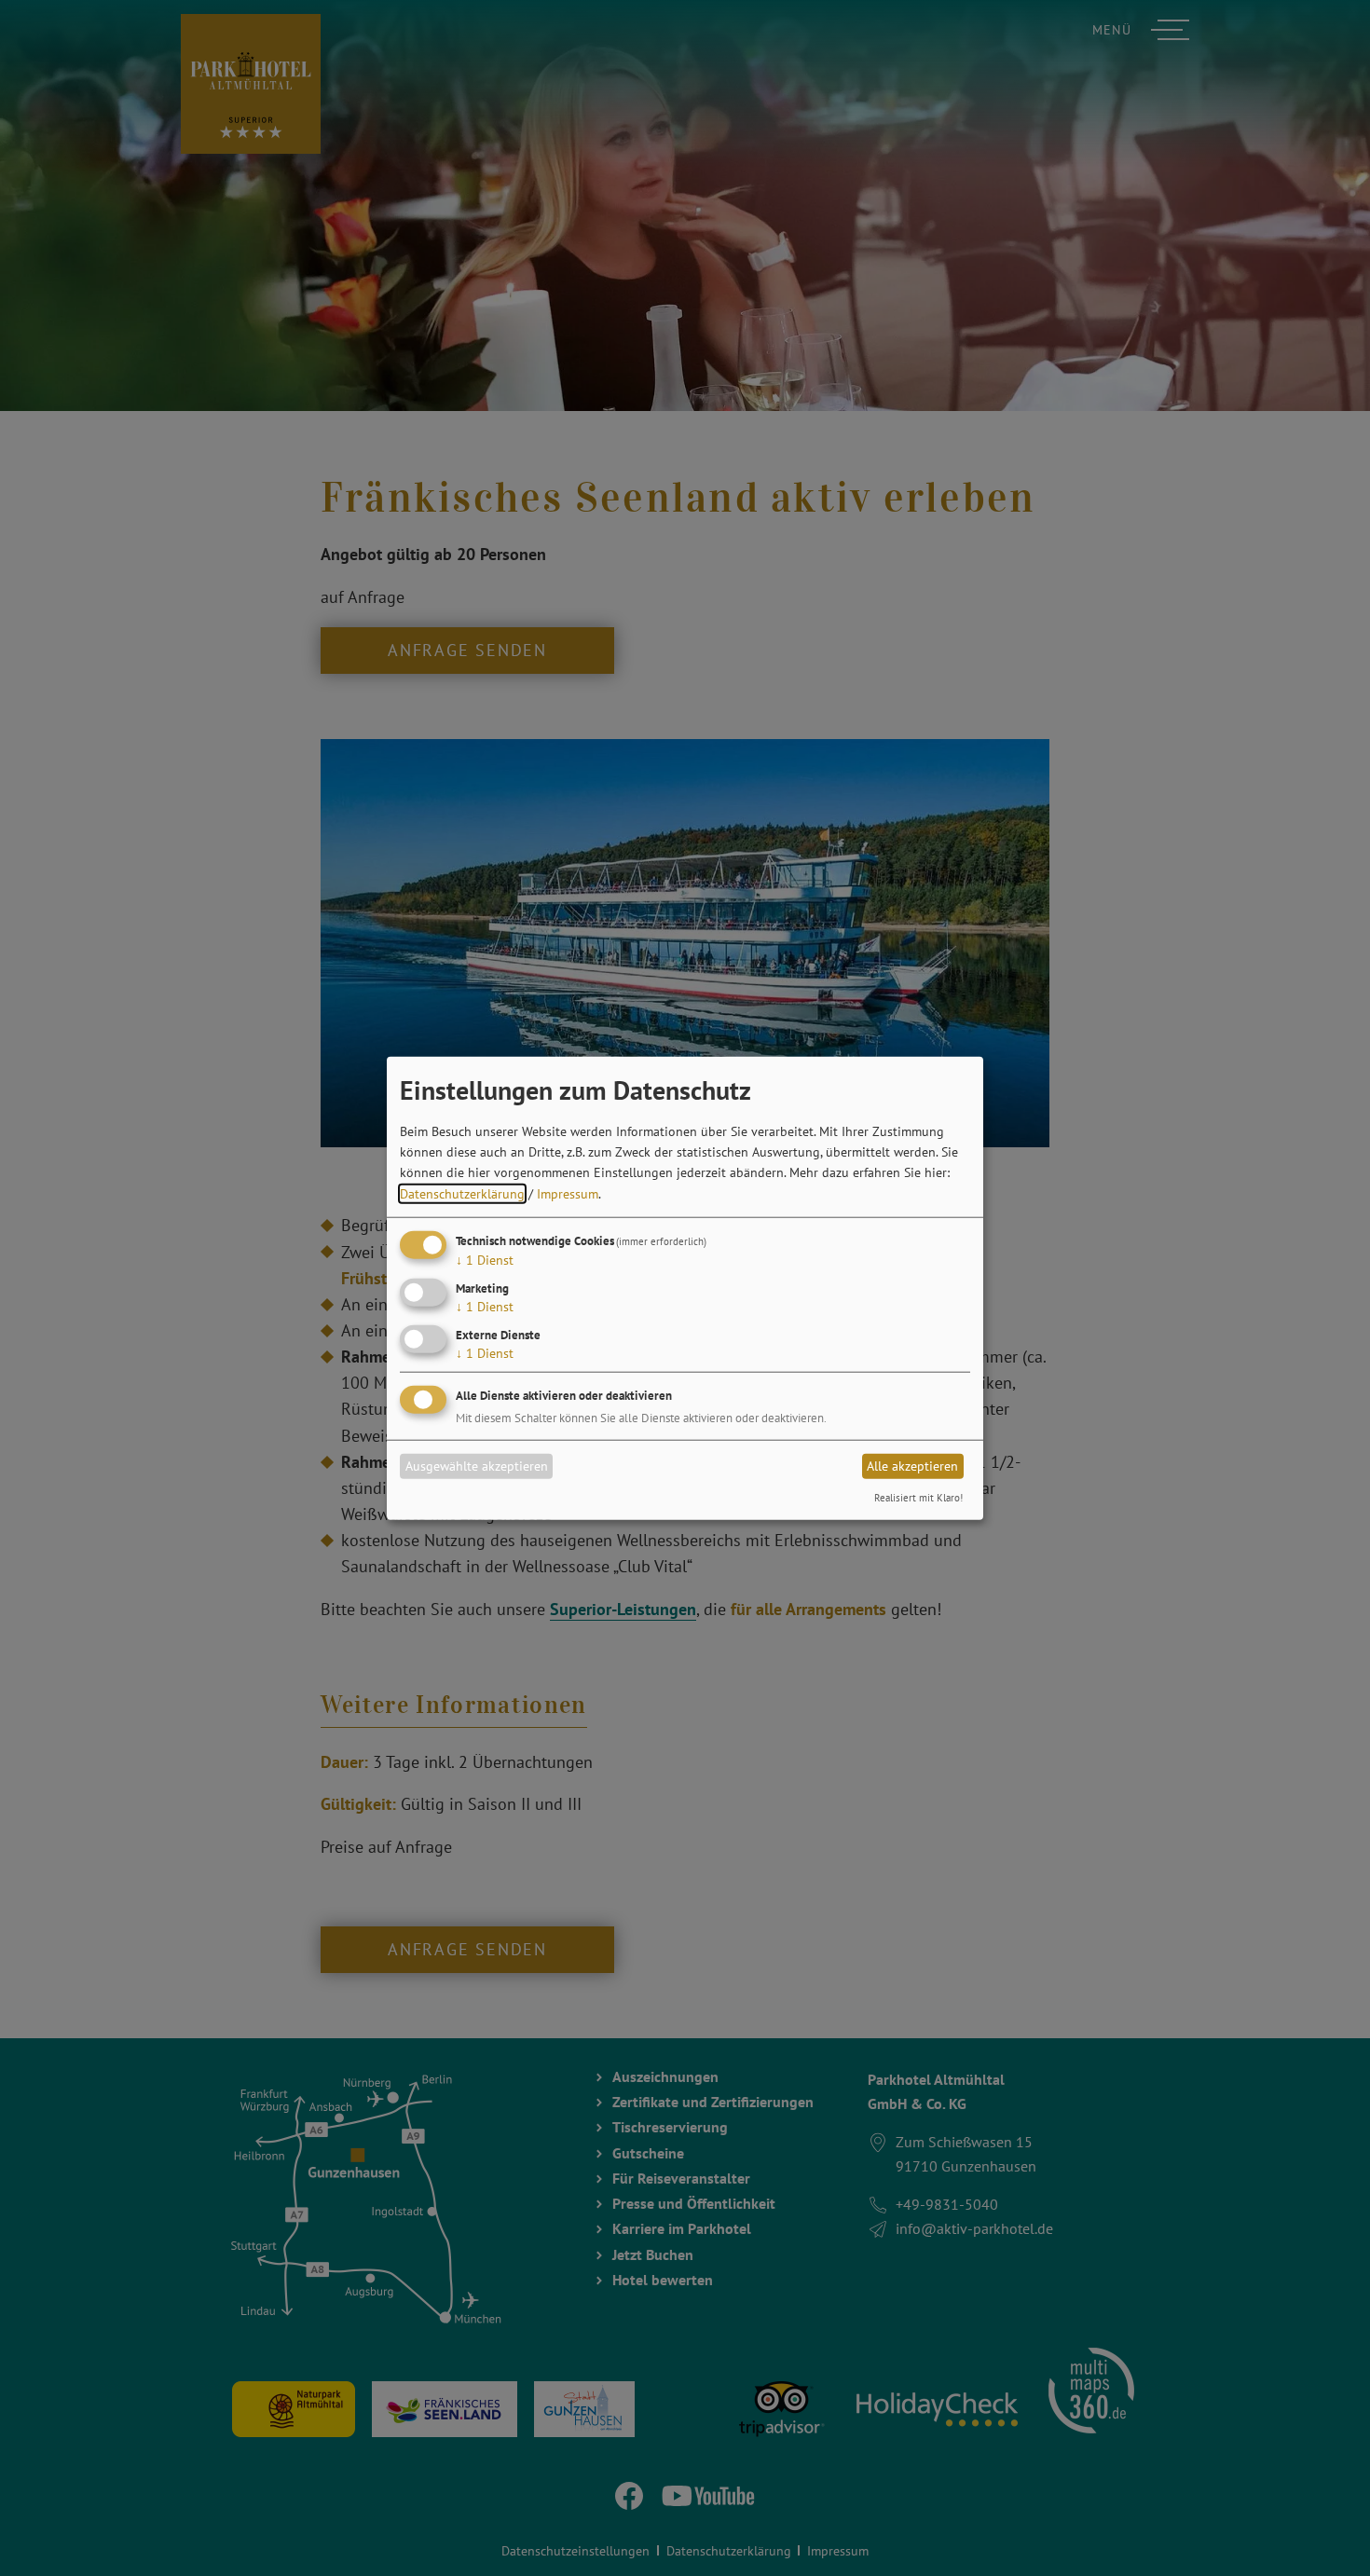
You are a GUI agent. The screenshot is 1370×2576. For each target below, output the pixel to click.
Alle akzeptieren (912, 1466)
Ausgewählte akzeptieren (477, 1466)
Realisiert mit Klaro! (918, 1497)
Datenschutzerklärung (462, 1193)
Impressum (568, 1193)
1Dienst (485, 1260)
